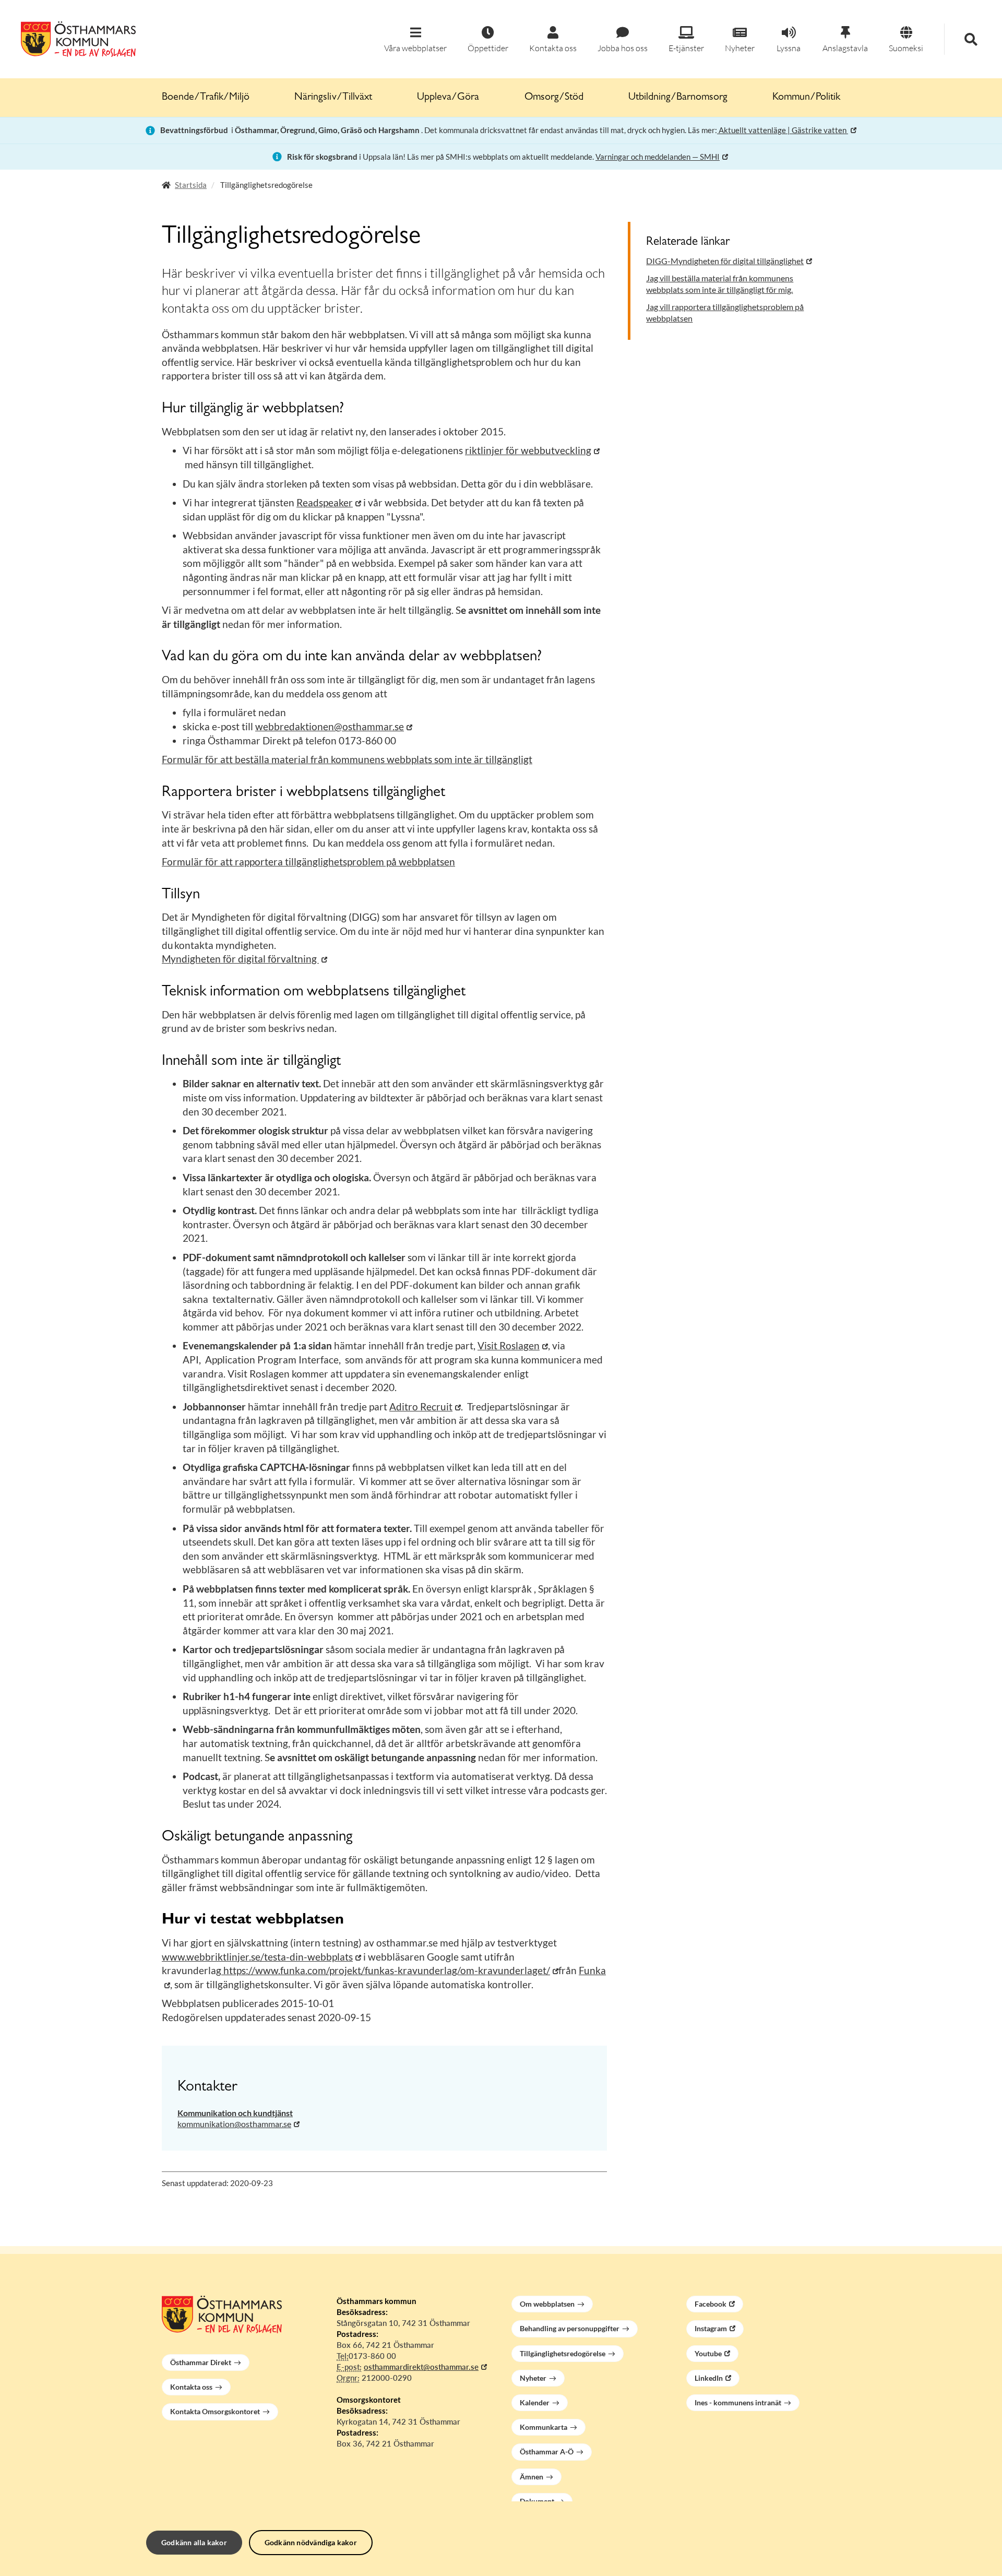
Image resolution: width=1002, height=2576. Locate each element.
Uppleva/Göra (448, 98)
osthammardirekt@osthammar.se (421, 2367)
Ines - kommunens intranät (738, 2402)
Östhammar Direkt (201, 2362)
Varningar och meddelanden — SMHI (658, 157)
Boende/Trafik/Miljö (206, 98)
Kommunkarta (544, 2427)
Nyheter (533, 2378)
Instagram (711, 2328)
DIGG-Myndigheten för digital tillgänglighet (725, 261)
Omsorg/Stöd (554, 98)
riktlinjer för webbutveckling (528, 450)
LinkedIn (709, 2378)
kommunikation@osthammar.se (234, 2124)
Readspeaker (325, 502)
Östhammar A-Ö (547, 2452)
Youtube (708, 2353)
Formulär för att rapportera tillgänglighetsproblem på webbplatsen (308, 862)
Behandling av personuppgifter (570, 2328)
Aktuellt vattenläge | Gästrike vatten (783, 130)
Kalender (535, 2402)
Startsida (191, 185)
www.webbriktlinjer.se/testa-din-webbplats (257, 1957)
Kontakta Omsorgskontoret (215, 2411)
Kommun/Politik (806, 98)
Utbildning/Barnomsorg (678, 98)
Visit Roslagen (509, 1345)
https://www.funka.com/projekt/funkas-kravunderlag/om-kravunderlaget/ (386, 1970)
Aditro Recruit (421, 1406)
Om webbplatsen (547, 2304)
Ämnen (532, 2477)
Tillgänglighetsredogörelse (563, 2353)
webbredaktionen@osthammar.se (330, 726)
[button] (415, 40)
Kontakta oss (191, 2387)
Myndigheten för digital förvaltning (240, 959)
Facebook (711, 2304)
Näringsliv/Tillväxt (333, 98)
